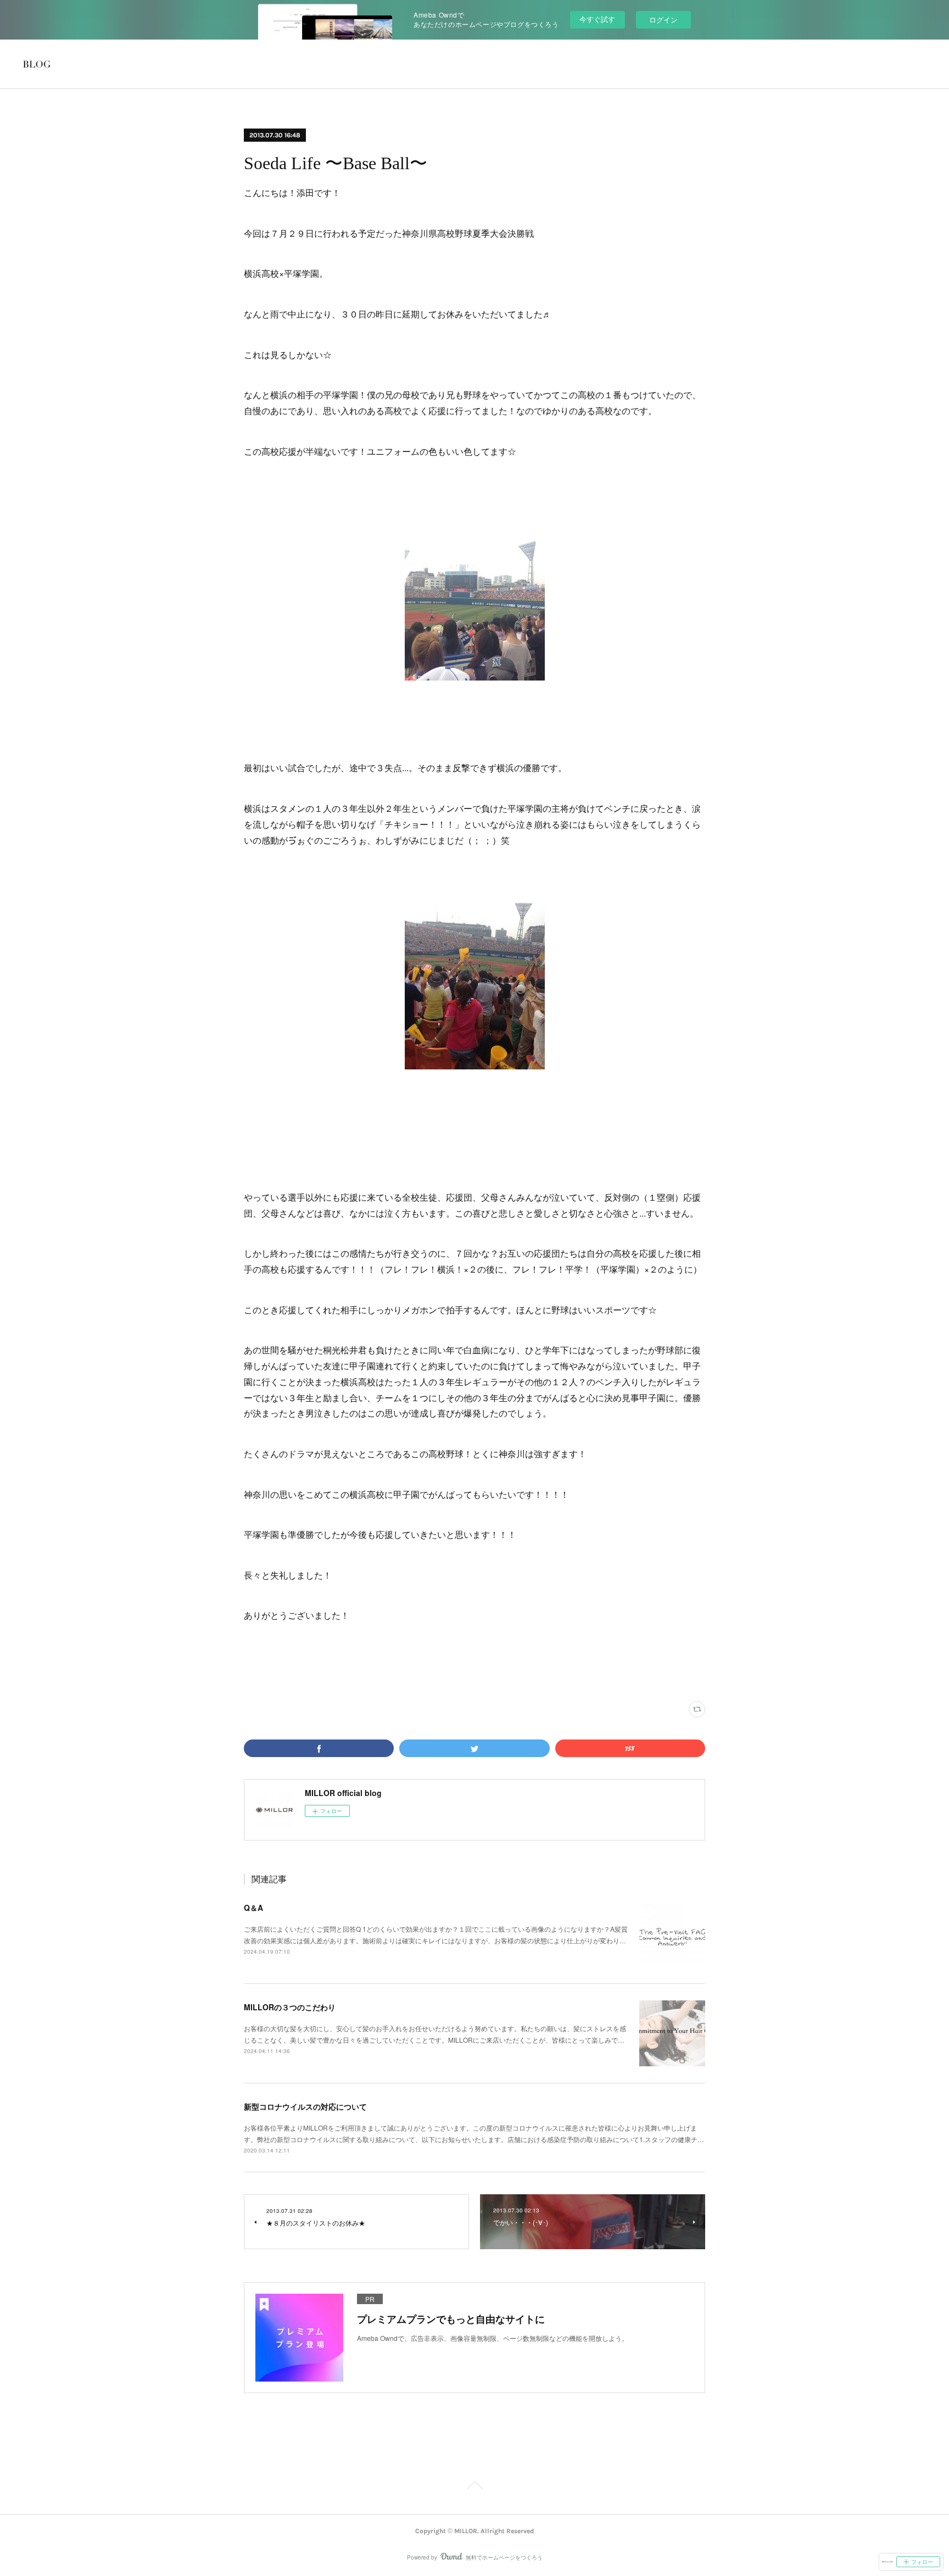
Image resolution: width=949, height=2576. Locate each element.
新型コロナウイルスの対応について (305, 2106)
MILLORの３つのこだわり (290, 2007)
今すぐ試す (597, 19)
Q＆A (253, 1908)
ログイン (663, 19)
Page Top (474, 2487)
